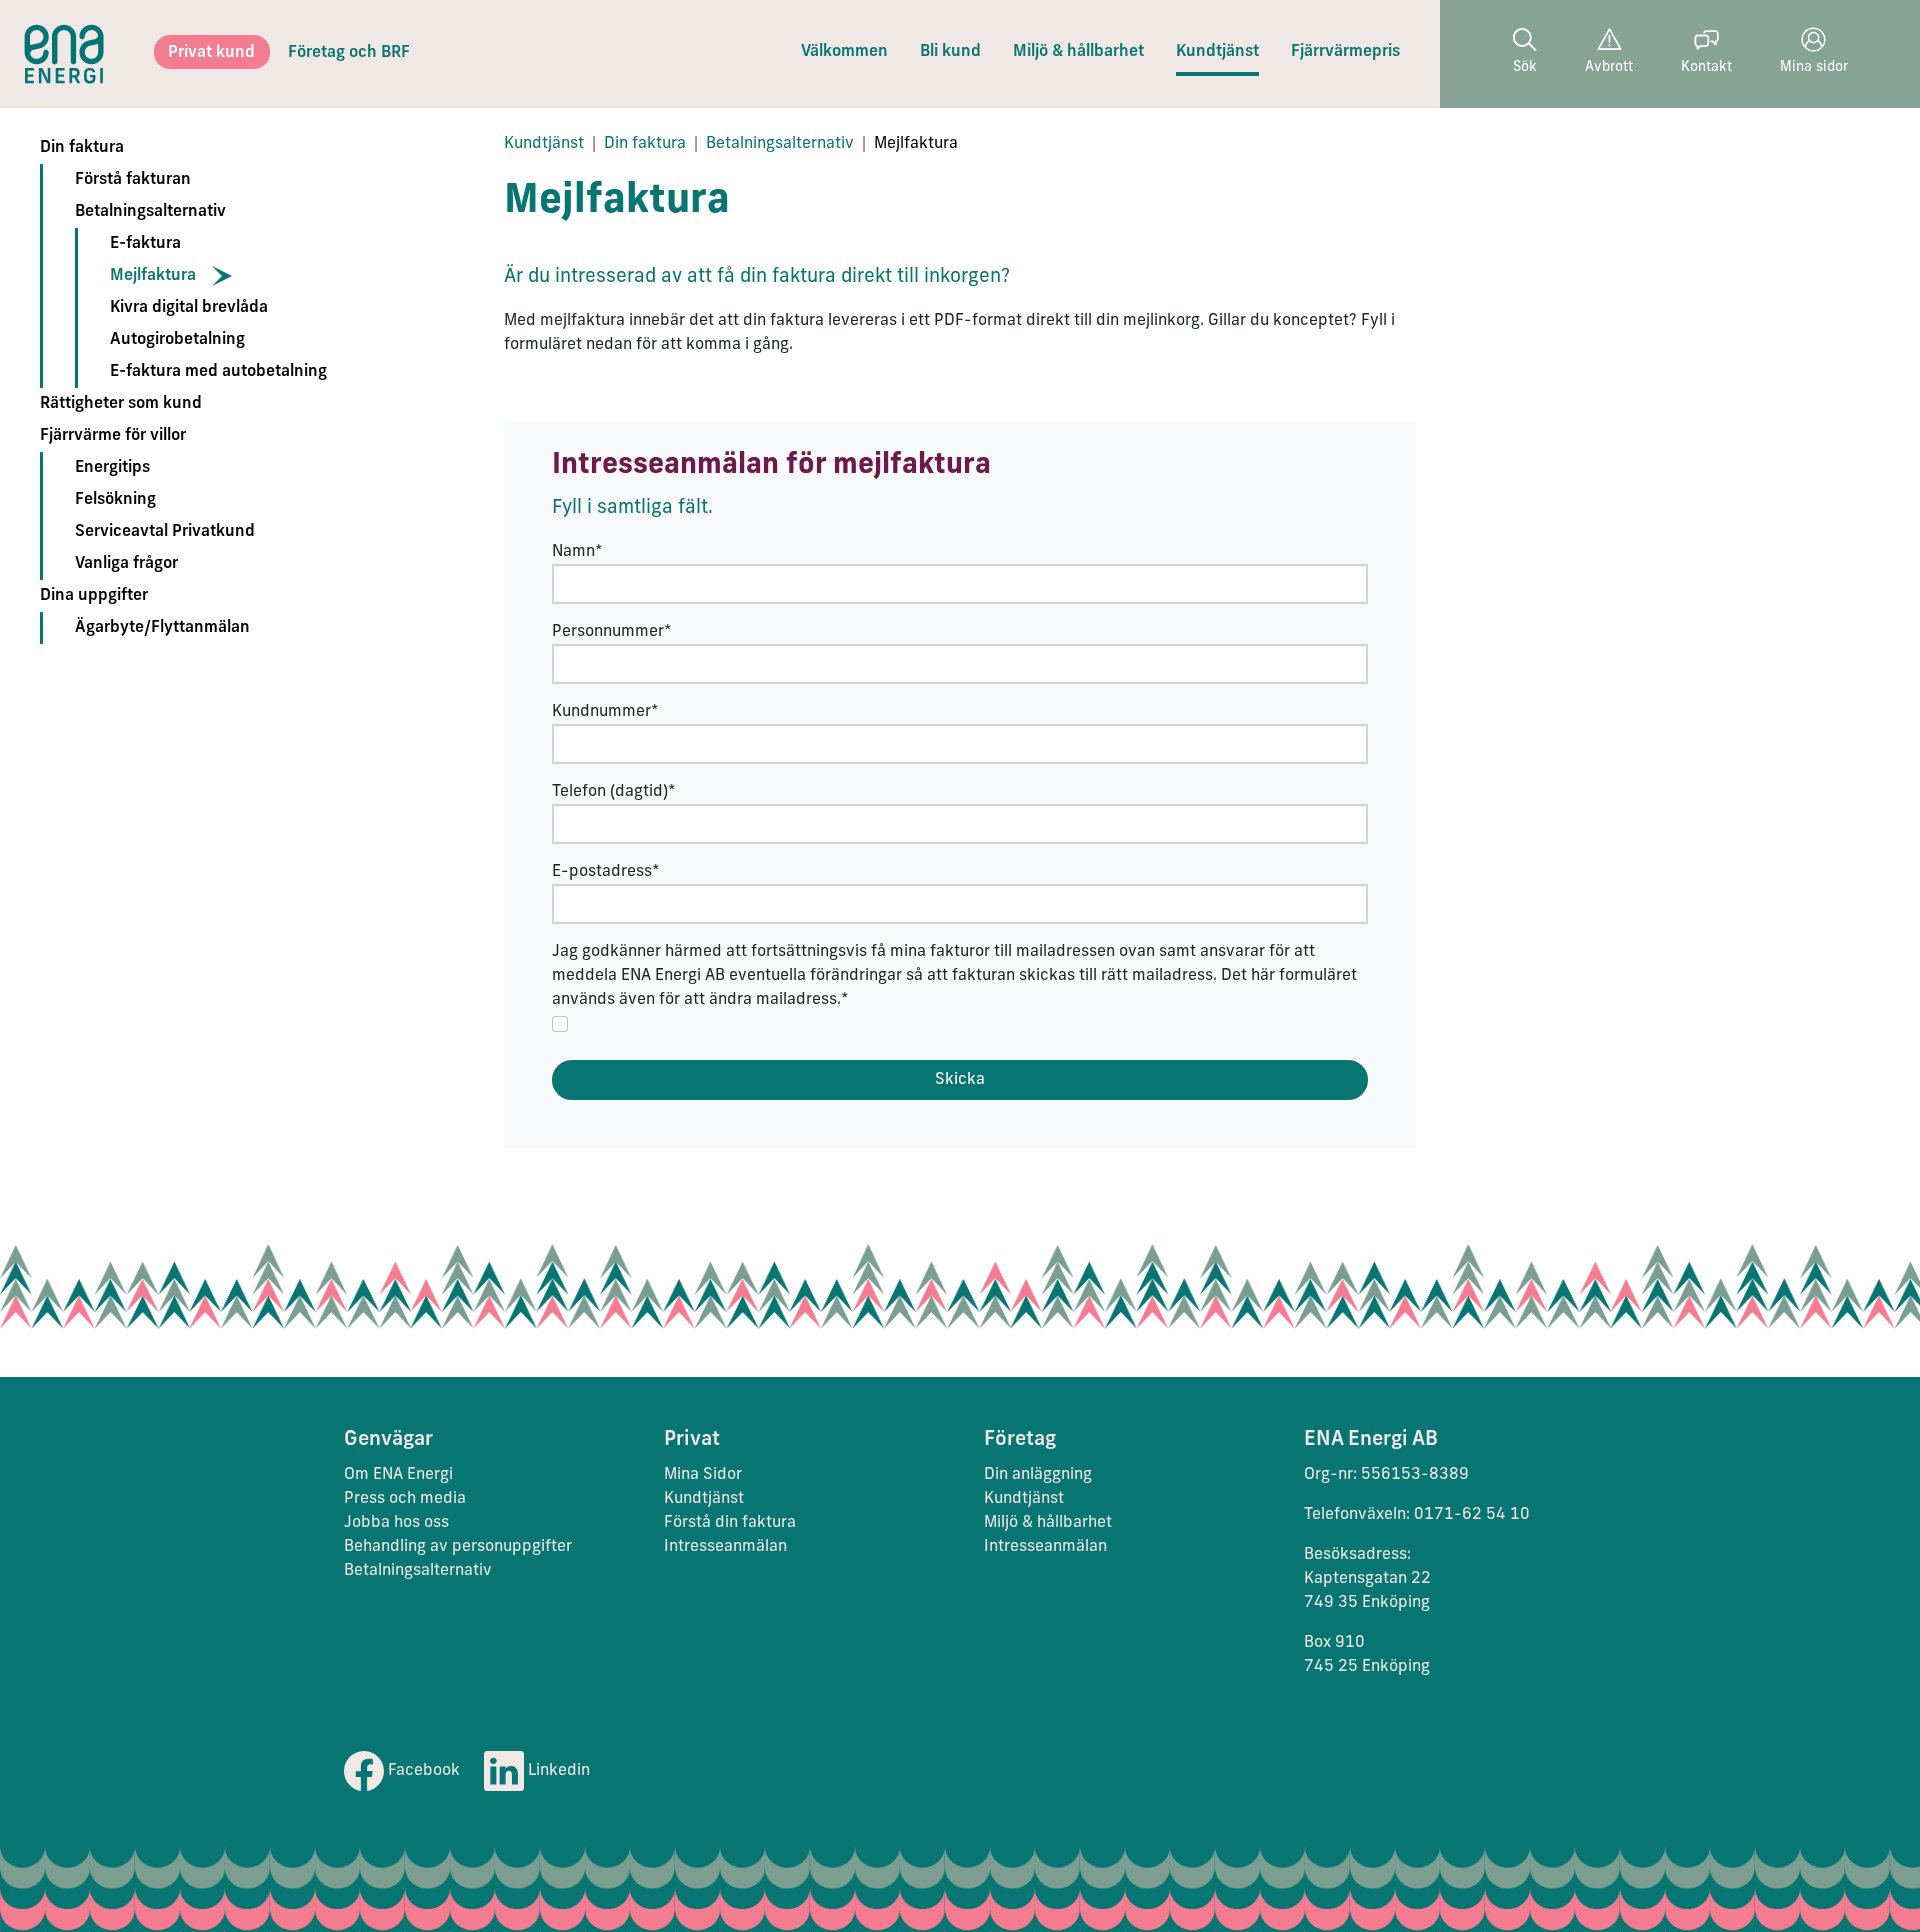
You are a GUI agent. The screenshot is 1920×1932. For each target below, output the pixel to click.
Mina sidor (1814, 67)
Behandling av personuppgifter (458, 1547)
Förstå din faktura (730, 1523)
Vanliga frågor (126, 564)
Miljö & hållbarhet (1078, 52)
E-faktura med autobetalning (218, 372)
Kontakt (1706, 67)
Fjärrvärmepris (1345, 52)
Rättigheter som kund (121, 404)
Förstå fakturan (133, 180)
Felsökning (115, 500)
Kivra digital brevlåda (189, 308)
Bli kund (950, 52)
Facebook (422, 1771)
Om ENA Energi (398, 1475)
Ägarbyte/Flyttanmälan (162, 628)
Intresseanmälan (725, 1547)
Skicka (960, 1080)
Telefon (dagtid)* (614, 792)
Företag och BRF (349, 53)
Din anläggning (1038, 1475)
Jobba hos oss (396, 1523)
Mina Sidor (703, 1475)
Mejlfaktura (153, 276)
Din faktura (82, 148)
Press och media (405, 1499)
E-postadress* (606, 872)
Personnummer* (612, 632)
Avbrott (1609, 67)
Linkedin (557, 1771)
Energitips (112, 468)
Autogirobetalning (177, 340)
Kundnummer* (605, 712)
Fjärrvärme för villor (113, 436)
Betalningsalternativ (150, 212)
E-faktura (145, 244)
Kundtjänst (1217, 52)
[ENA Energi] (64, 54)
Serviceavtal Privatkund (165, 532)
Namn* (577, 552)
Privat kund (211, 53)
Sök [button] (1525, 67)
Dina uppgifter (94, 596)
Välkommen (844, 52)
